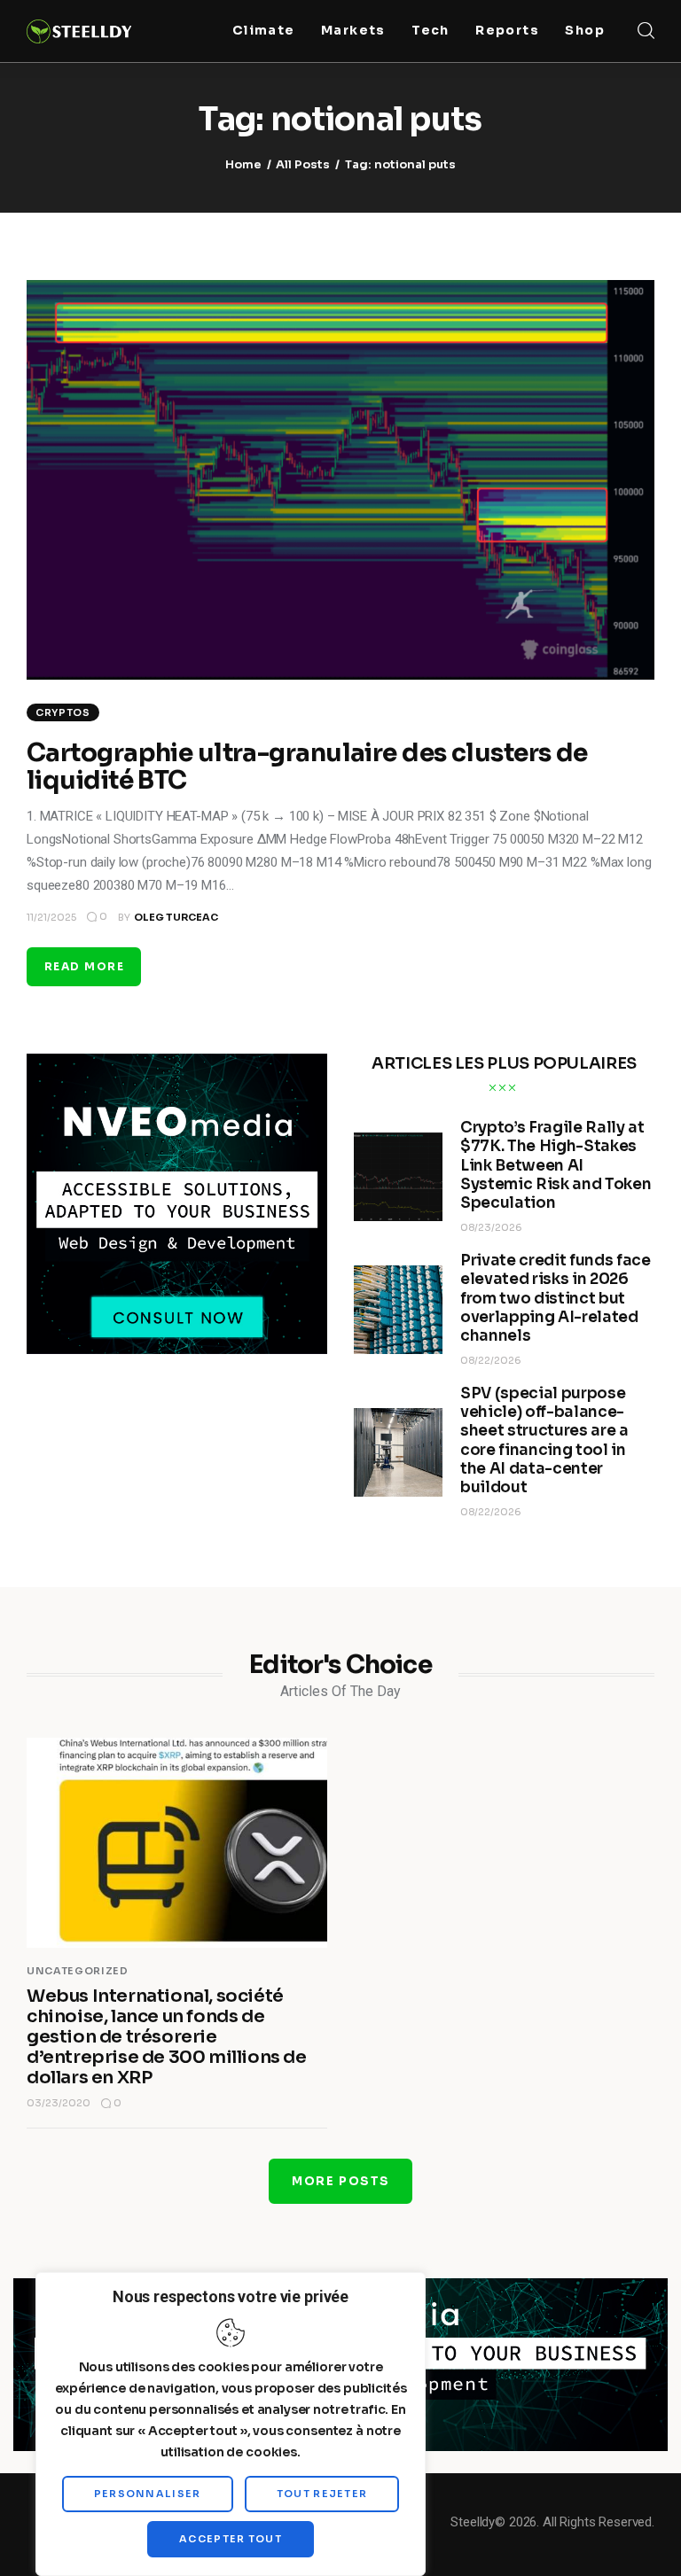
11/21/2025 (51, 917)
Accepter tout (231, 2539)
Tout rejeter (322, 2494)
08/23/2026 (491, 1227)
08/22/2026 (491, 1360)
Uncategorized (78, 1971)
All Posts (303, 164)
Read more (84, 966)
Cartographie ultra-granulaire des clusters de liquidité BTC (307, 767)
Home (243, 164)
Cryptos (63, 712)
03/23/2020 (59, 2103)
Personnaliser (148, 2494)
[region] (231, 2424)
